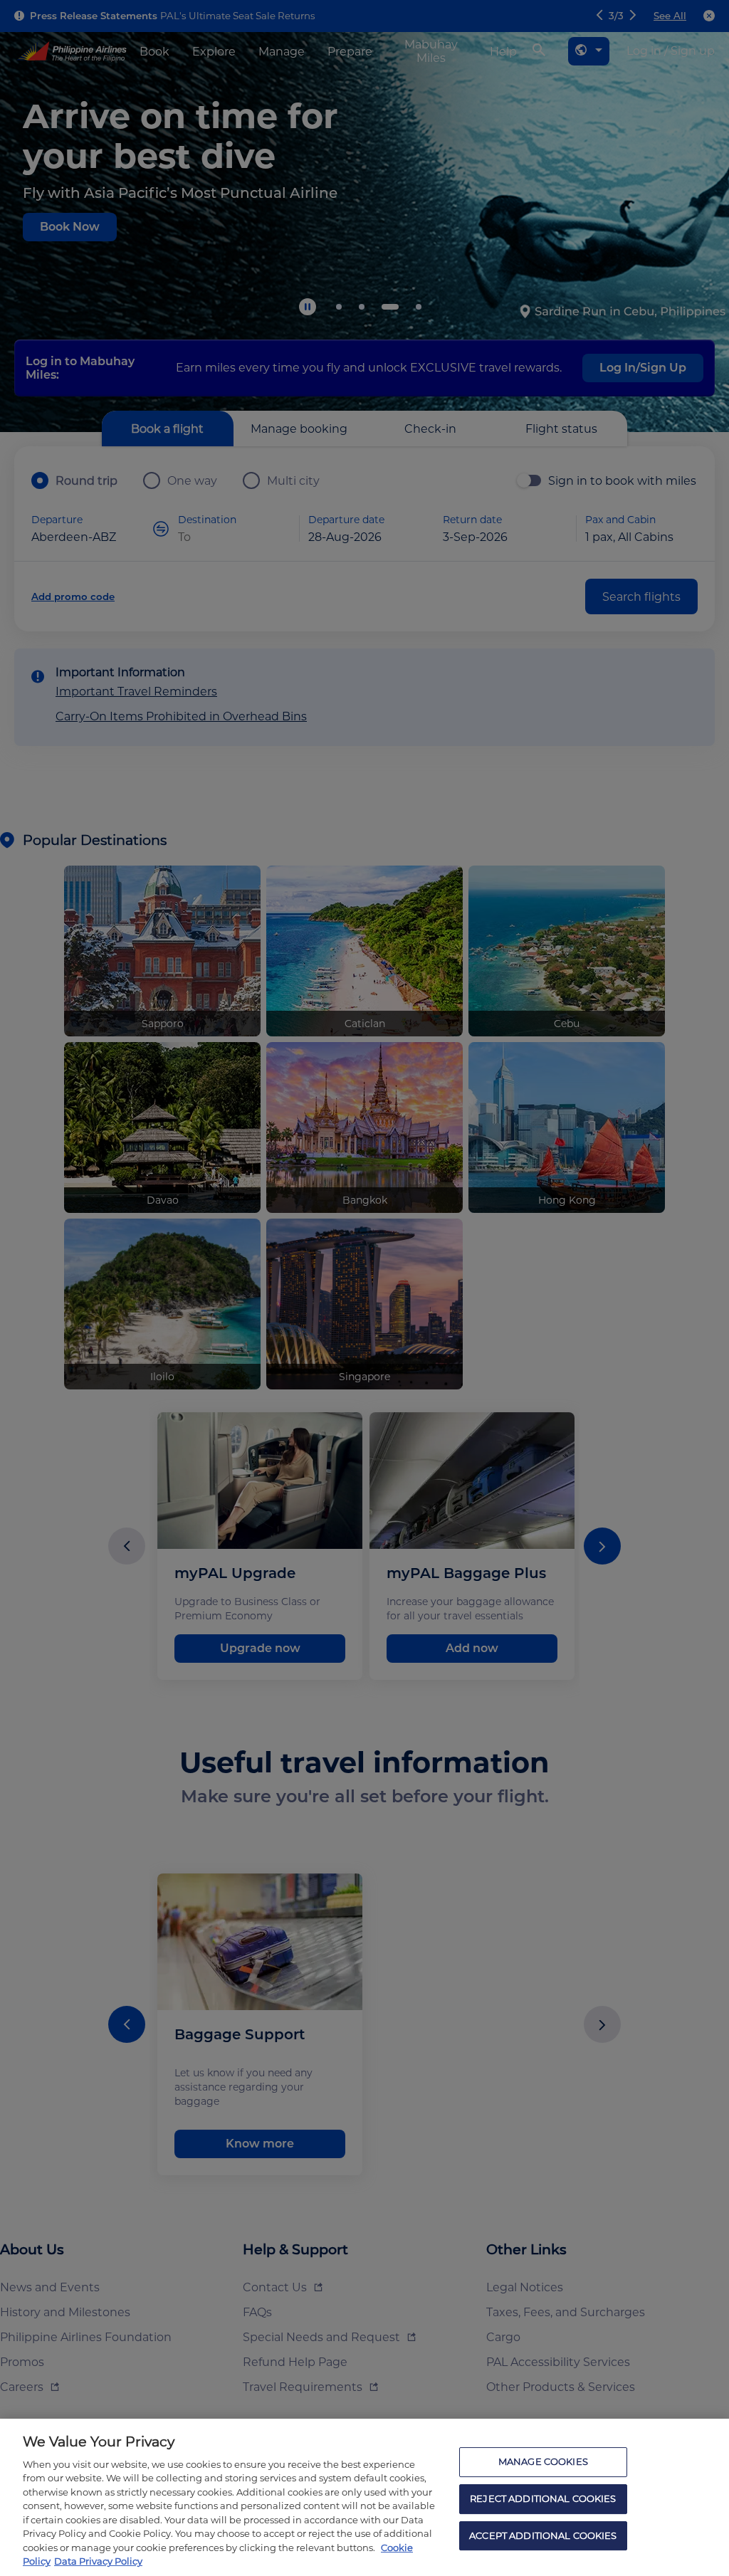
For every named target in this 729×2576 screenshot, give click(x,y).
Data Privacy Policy (98, 2561)
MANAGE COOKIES (543, 2462)
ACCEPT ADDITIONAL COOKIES (543, 2535)
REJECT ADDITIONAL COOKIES (543, 2498)
